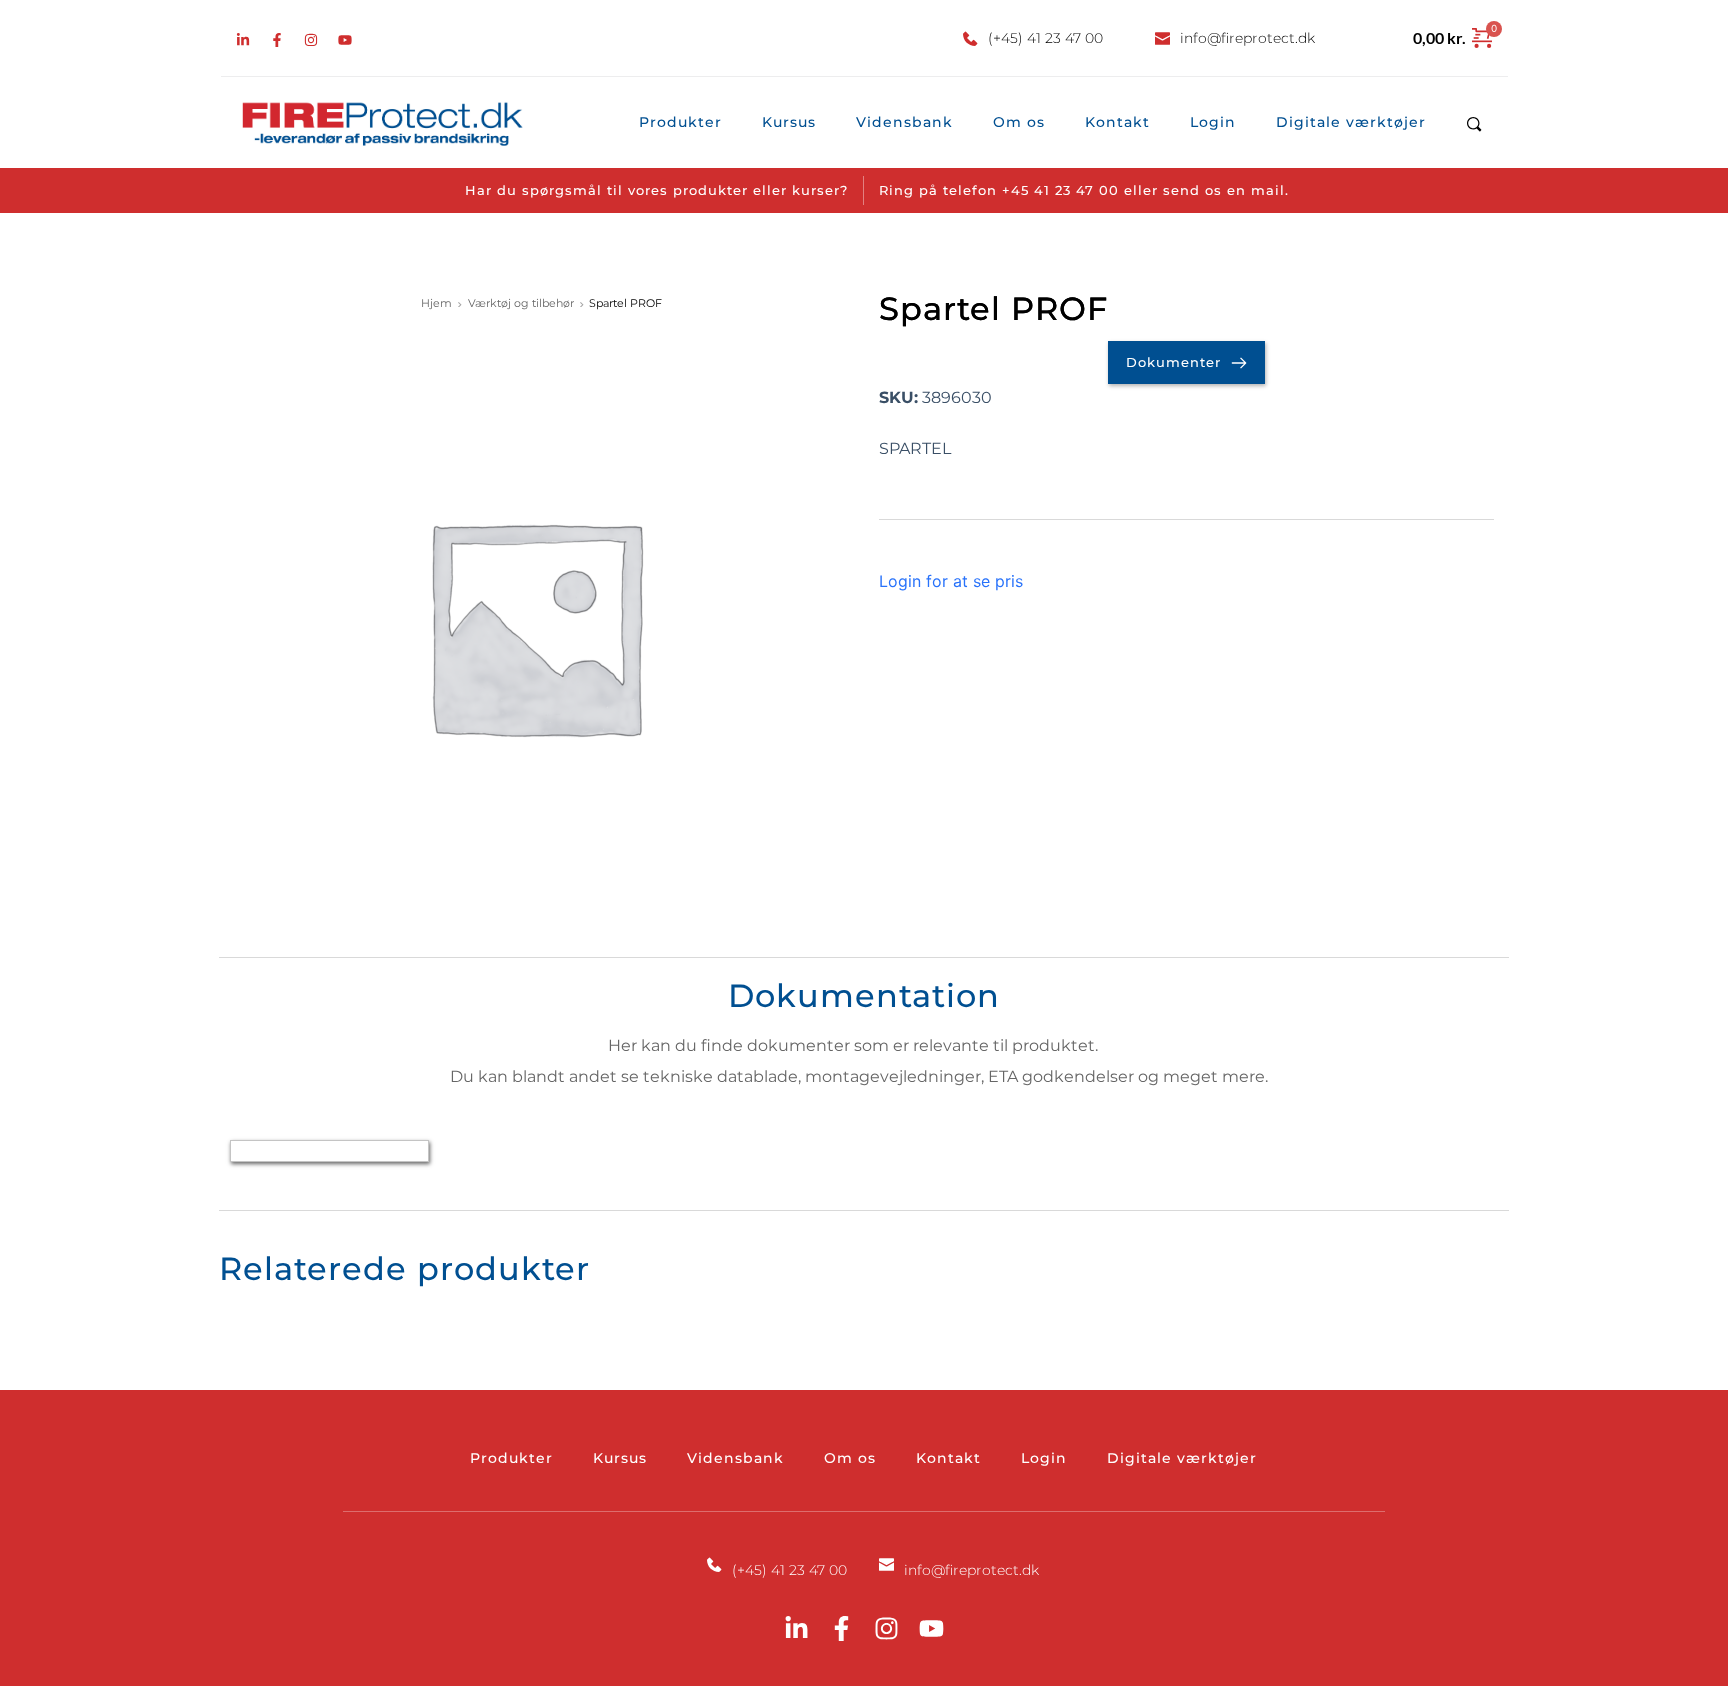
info (1193, 38)
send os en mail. (1226, 190)
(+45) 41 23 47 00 (1045, 38)
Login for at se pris (951, 581)
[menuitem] (680, 122)
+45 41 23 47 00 (1060, 190)
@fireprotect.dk (1261, 38)
